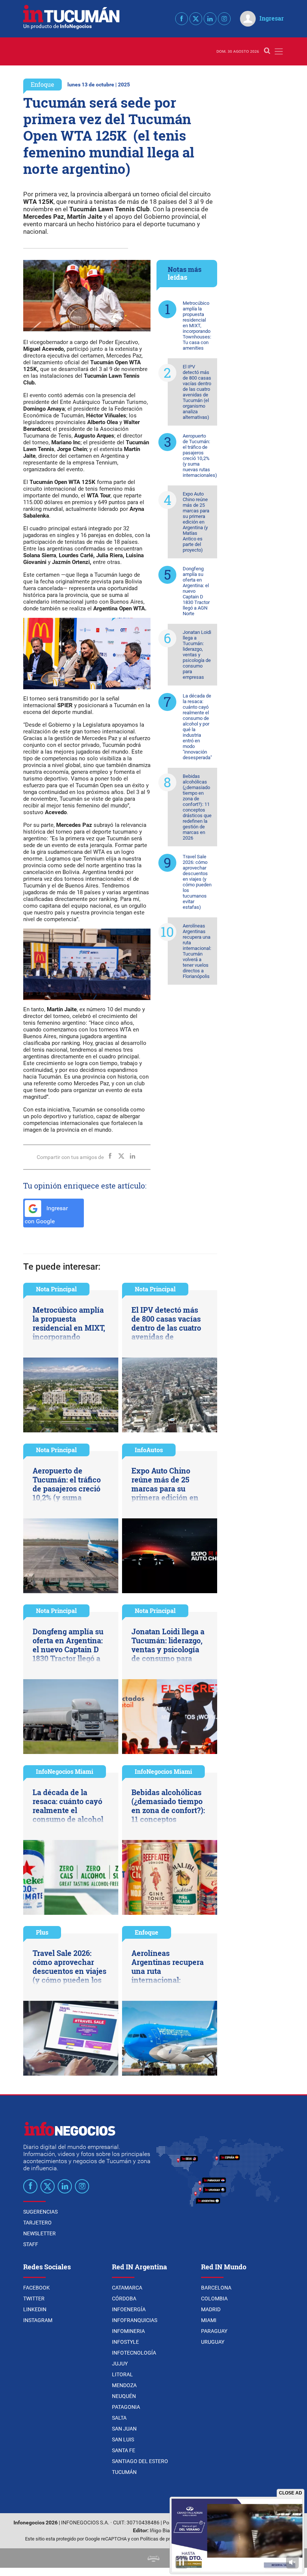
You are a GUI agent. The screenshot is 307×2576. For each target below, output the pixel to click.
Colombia (214, 2299)
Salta (119, 2418)
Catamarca (127, 2288)
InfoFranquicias (135, 2320)
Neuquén (124, 2396)
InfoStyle (125, 2342)
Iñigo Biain (162, 2531)
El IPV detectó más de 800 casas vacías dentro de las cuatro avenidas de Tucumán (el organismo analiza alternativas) (197, 392)
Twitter (34, 2299)
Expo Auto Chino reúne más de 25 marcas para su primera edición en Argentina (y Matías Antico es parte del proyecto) (196, 522)
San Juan (124, 2429)
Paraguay (214, 2331)
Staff (31, 2244)
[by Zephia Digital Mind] (153, 2558)
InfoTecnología (134, 2353)
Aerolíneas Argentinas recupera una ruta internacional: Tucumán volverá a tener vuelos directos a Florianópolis (197, 951)
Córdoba (124, 2299)
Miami (209, 2320)
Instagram (38, 2320)
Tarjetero (37, 2223)
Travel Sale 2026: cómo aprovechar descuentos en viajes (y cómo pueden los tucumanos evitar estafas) (197, 882)
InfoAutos (149, 1450)
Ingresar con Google (46, 1215)
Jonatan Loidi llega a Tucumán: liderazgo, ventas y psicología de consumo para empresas (197, 655)
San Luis (123, 2439)
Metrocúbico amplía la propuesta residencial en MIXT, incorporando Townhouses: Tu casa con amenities (197, 326)
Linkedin (35, 2309)
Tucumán (124, 2472)
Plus (42, 1932)
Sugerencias (40, 2212)
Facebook (37, 2288)
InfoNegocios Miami (65, 1771)
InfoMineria (128, 2331)
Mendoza (124, 2385)
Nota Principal (56, 1289)
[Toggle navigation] (279, 51)
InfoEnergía (129, 2309)
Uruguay (213, 2342)
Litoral (122, 2374)
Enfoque (42, 84)
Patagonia (126, 2407)
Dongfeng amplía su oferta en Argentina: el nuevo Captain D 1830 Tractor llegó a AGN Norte (196, 591)
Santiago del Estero (140, 2461)
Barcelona (216, 2288)
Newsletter (39, 2233)
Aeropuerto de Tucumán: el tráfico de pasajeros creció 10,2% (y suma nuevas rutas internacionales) (200, 456)
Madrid (211, 2309)
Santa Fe (124, 2450)
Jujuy (120, 2364)
